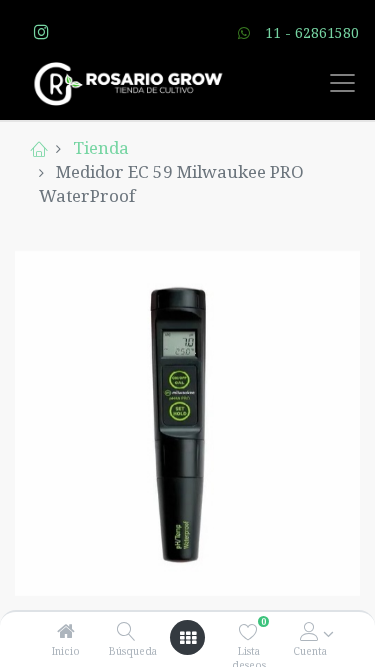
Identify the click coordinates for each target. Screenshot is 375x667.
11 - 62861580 (312, 32)
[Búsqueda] (126, 631)
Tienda (101, 147)
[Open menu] (188, 638)
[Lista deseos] (248, 631)
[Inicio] (66, 631)
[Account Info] (309, 631)
